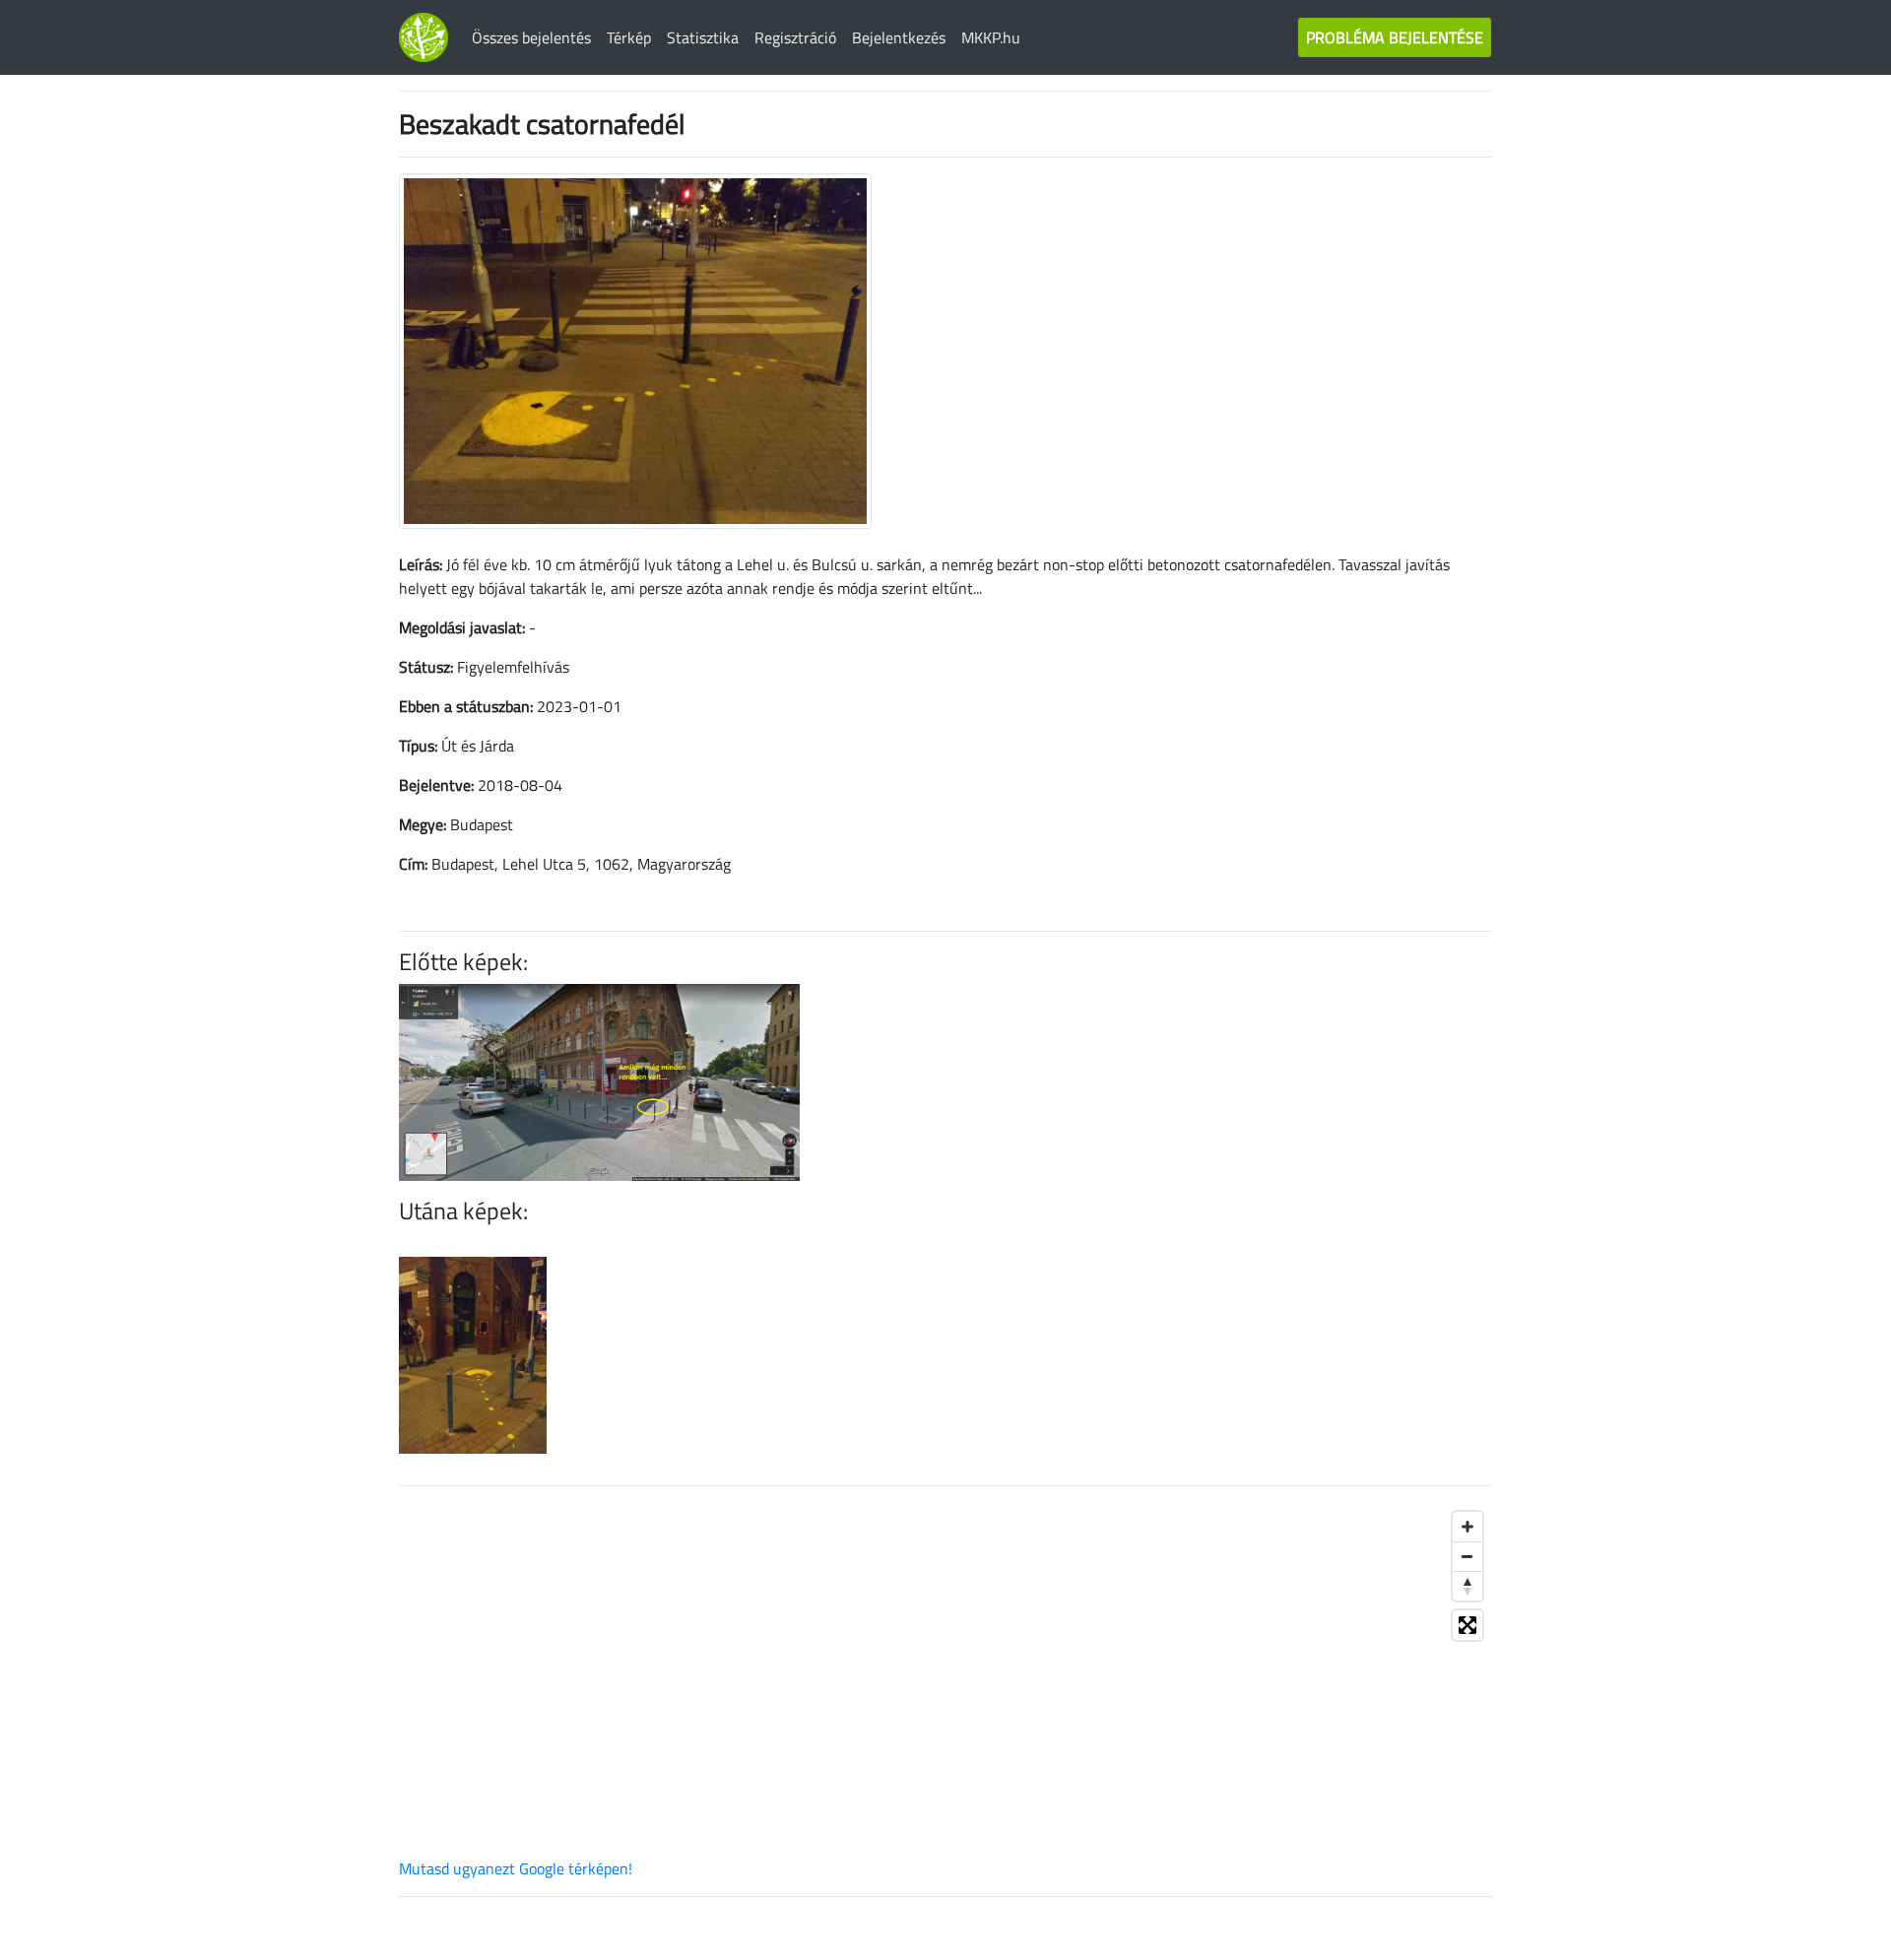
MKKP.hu (991, 37)
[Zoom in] (1467, 1527)
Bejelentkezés (899, 37)
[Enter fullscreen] (1467, 1625)
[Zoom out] (1467, 1556)
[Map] (945, 1679)
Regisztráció (795, 37)
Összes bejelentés (531, 37)
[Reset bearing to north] (1467, 1586)
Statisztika (703, 37)
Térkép (629, 37)
